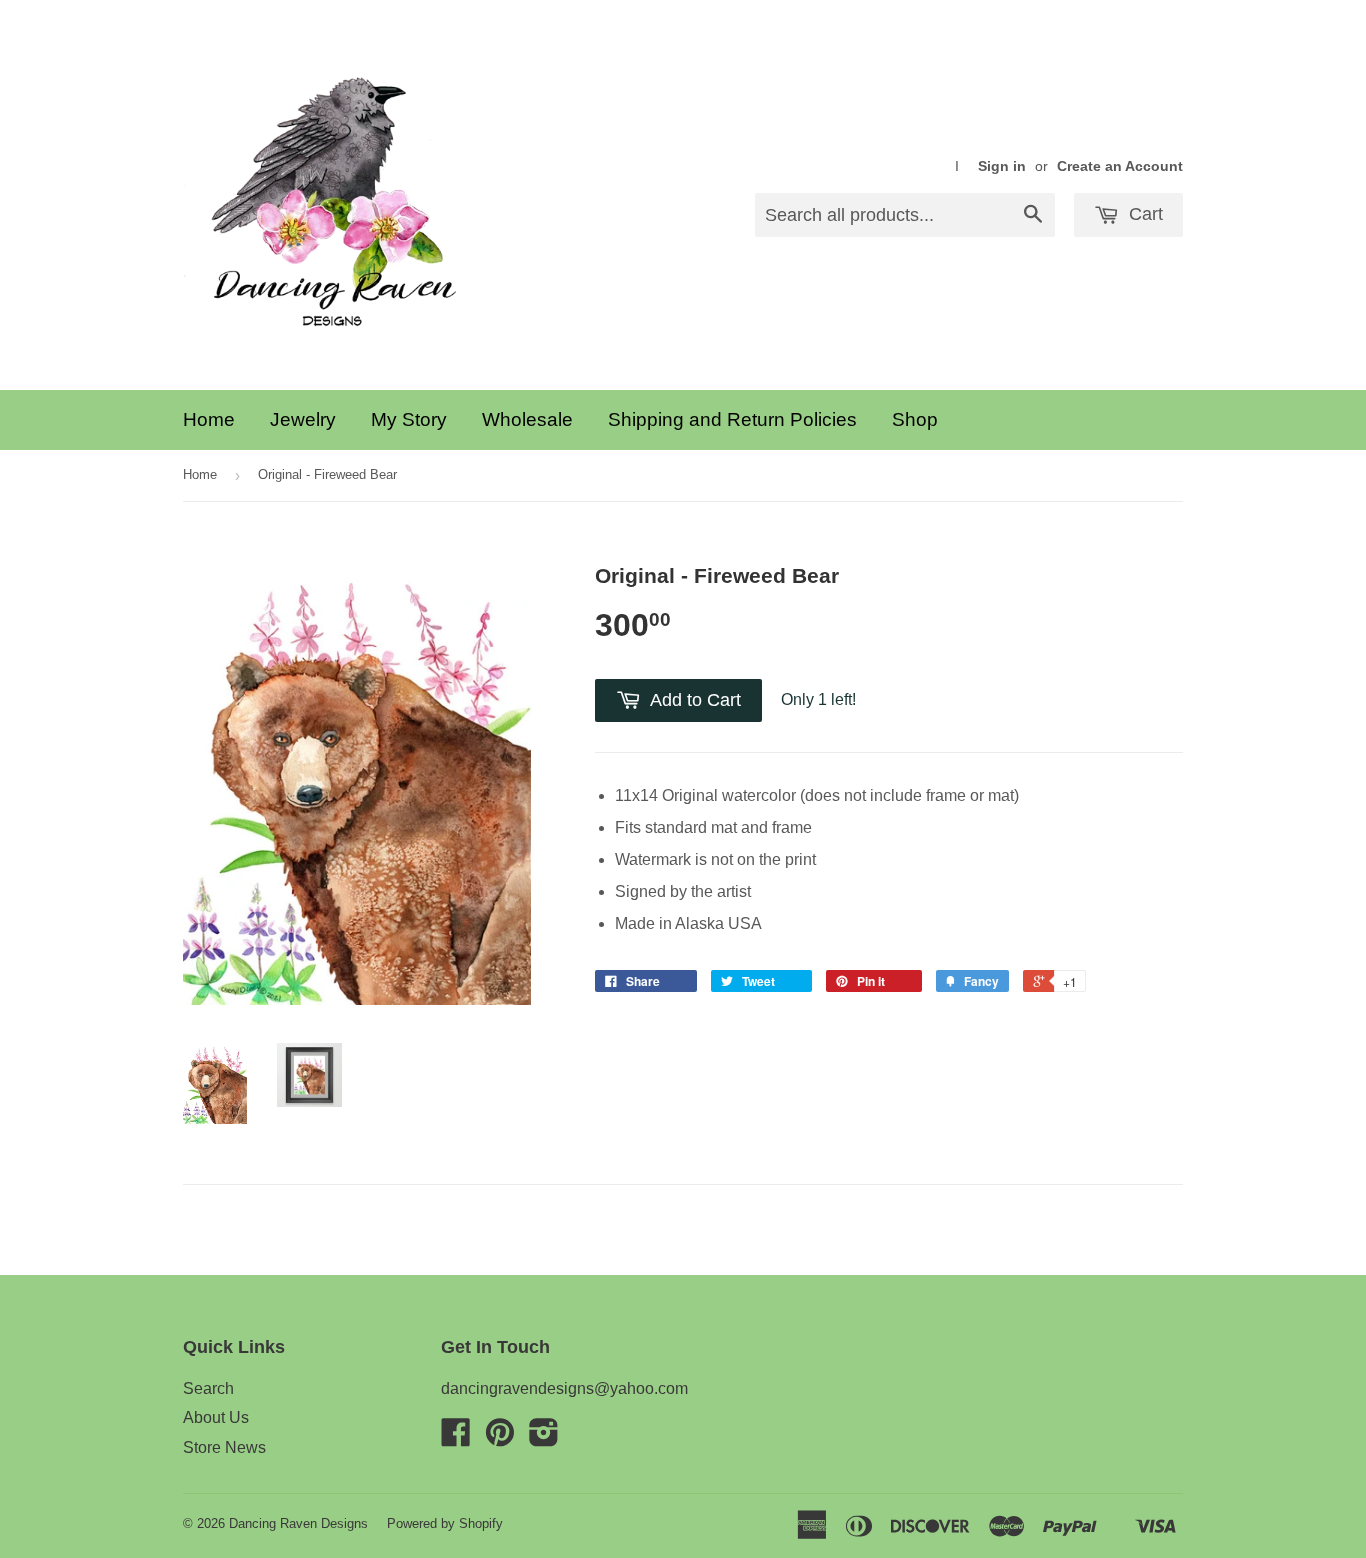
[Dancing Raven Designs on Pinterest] (500, 1438)
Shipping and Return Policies (732, 419)
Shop (915, 419)
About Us (216, 1417)
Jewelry (303, 419)
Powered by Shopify (445, 1523)
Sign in (1002, 166)
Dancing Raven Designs (298, 1523)
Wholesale (527, 419)
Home (209, 419)
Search (208, 1388)
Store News (224, 1447)
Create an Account (1120, 166)
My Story (409, 419)
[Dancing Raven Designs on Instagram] (544, 1438)
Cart (1143, 214)
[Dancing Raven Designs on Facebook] (456, 1438)
